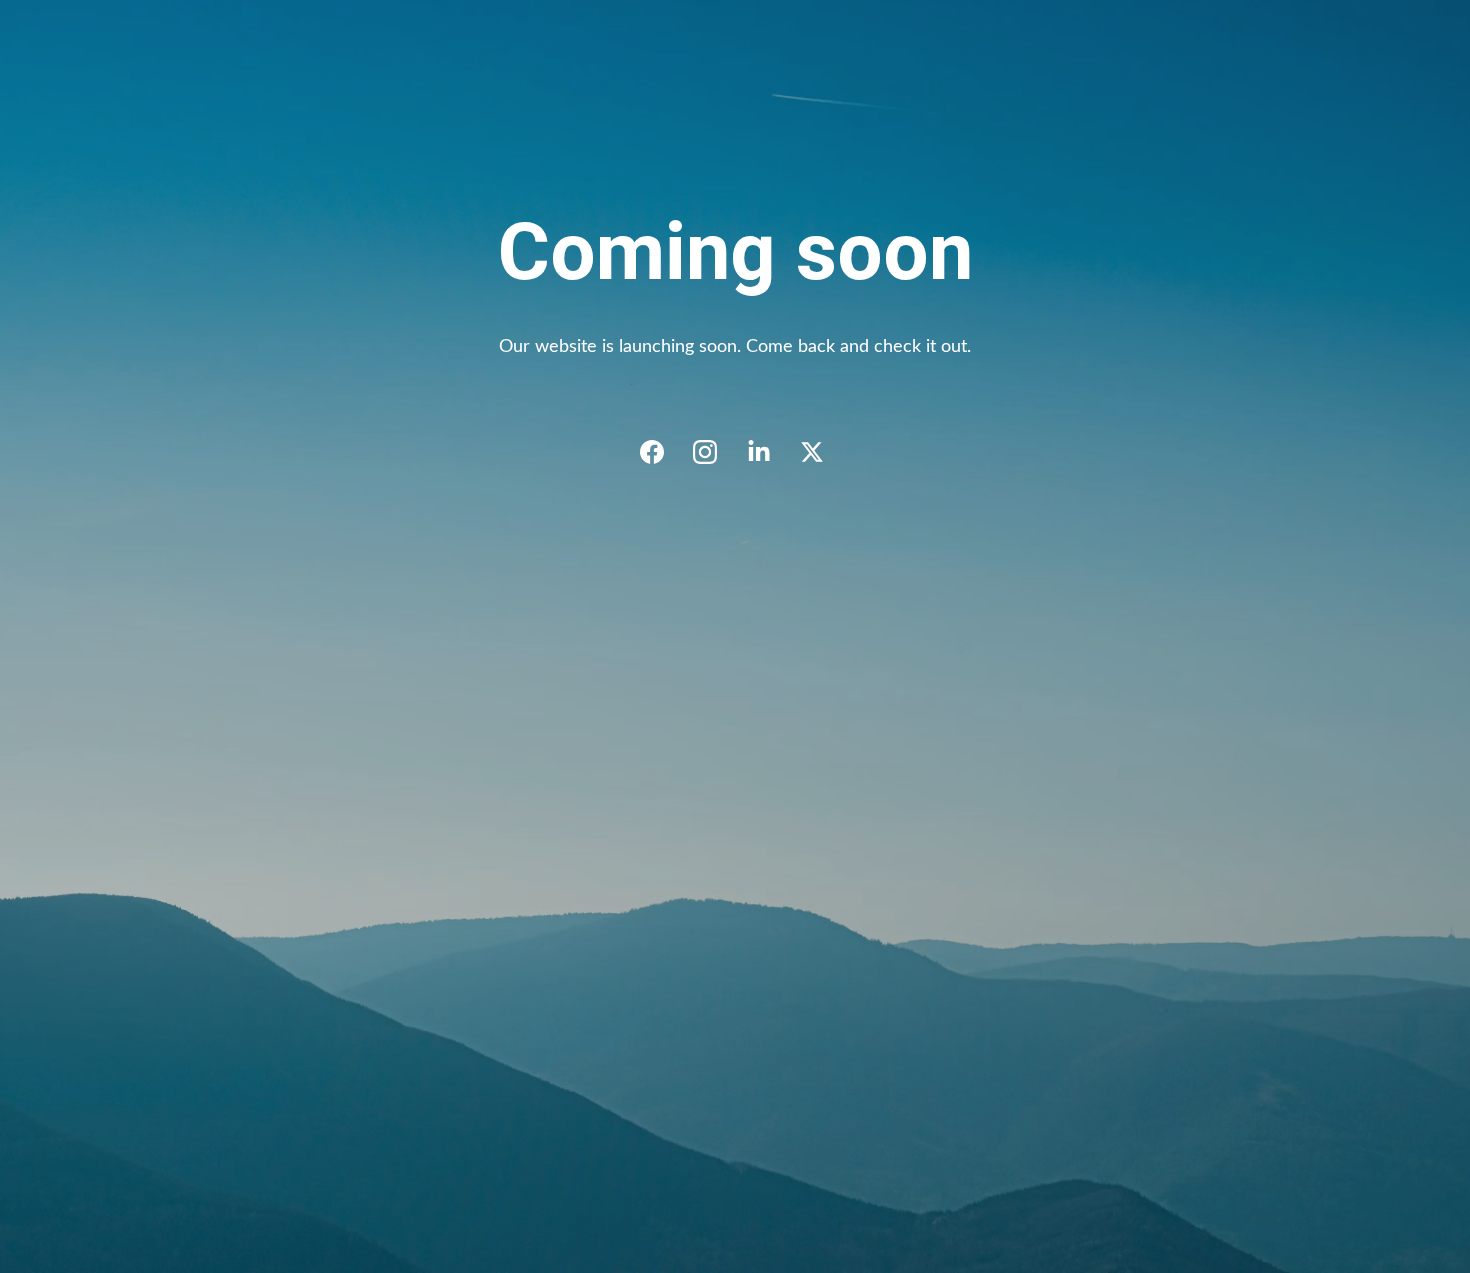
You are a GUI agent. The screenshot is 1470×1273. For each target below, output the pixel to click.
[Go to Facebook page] (662, 452)
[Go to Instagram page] (715, 452)
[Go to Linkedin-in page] (769, 452)
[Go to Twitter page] (812, 452)
